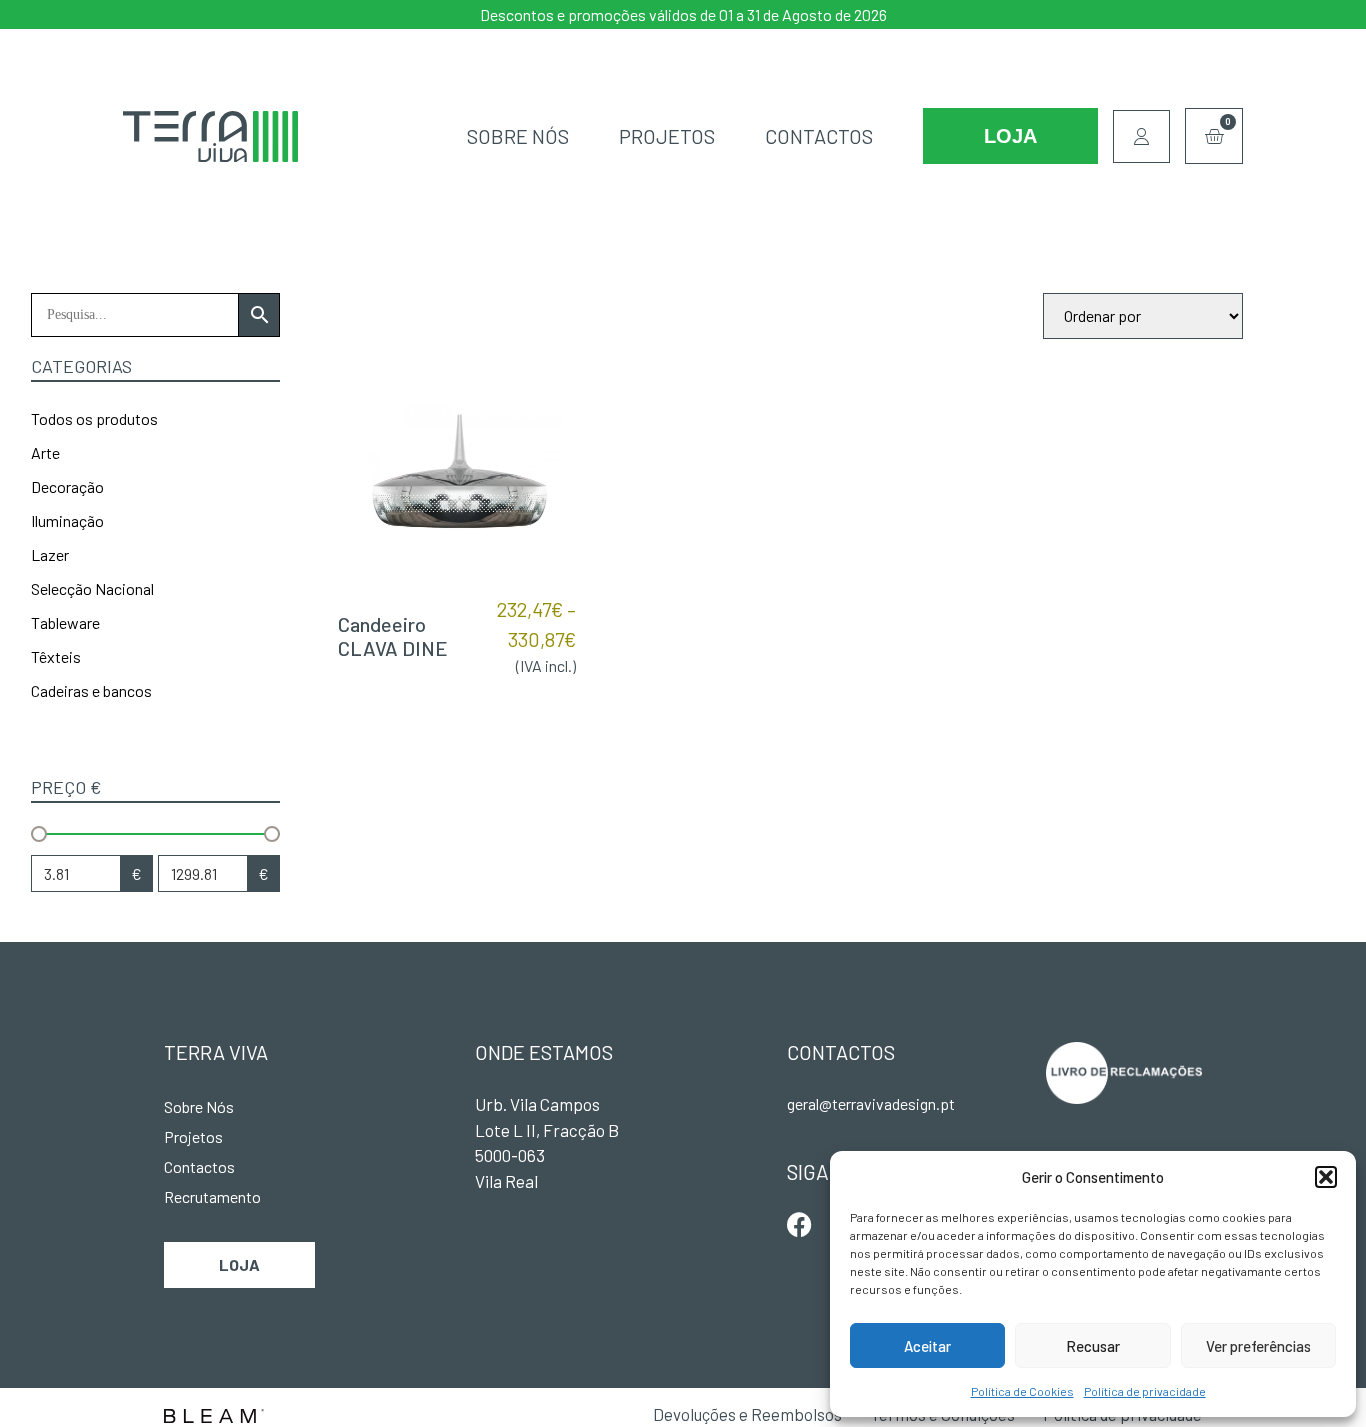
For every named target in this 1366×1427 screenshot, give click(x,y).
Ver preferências (1258, 1346)
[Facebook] (799, 1224)
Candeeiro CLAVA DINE (393, 636)
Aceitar (927, 1346)
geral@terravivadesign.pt (871, 1103)
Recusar (1093, 1346)
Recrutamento (212, 1196)
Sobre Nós (518, 136)
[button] (1326, 1177)
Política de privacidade (1145, 1391)
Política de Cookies (1022, 1391)
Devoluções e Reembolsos (747, 1414)
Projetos (667, 136)
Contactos (819, 136)
